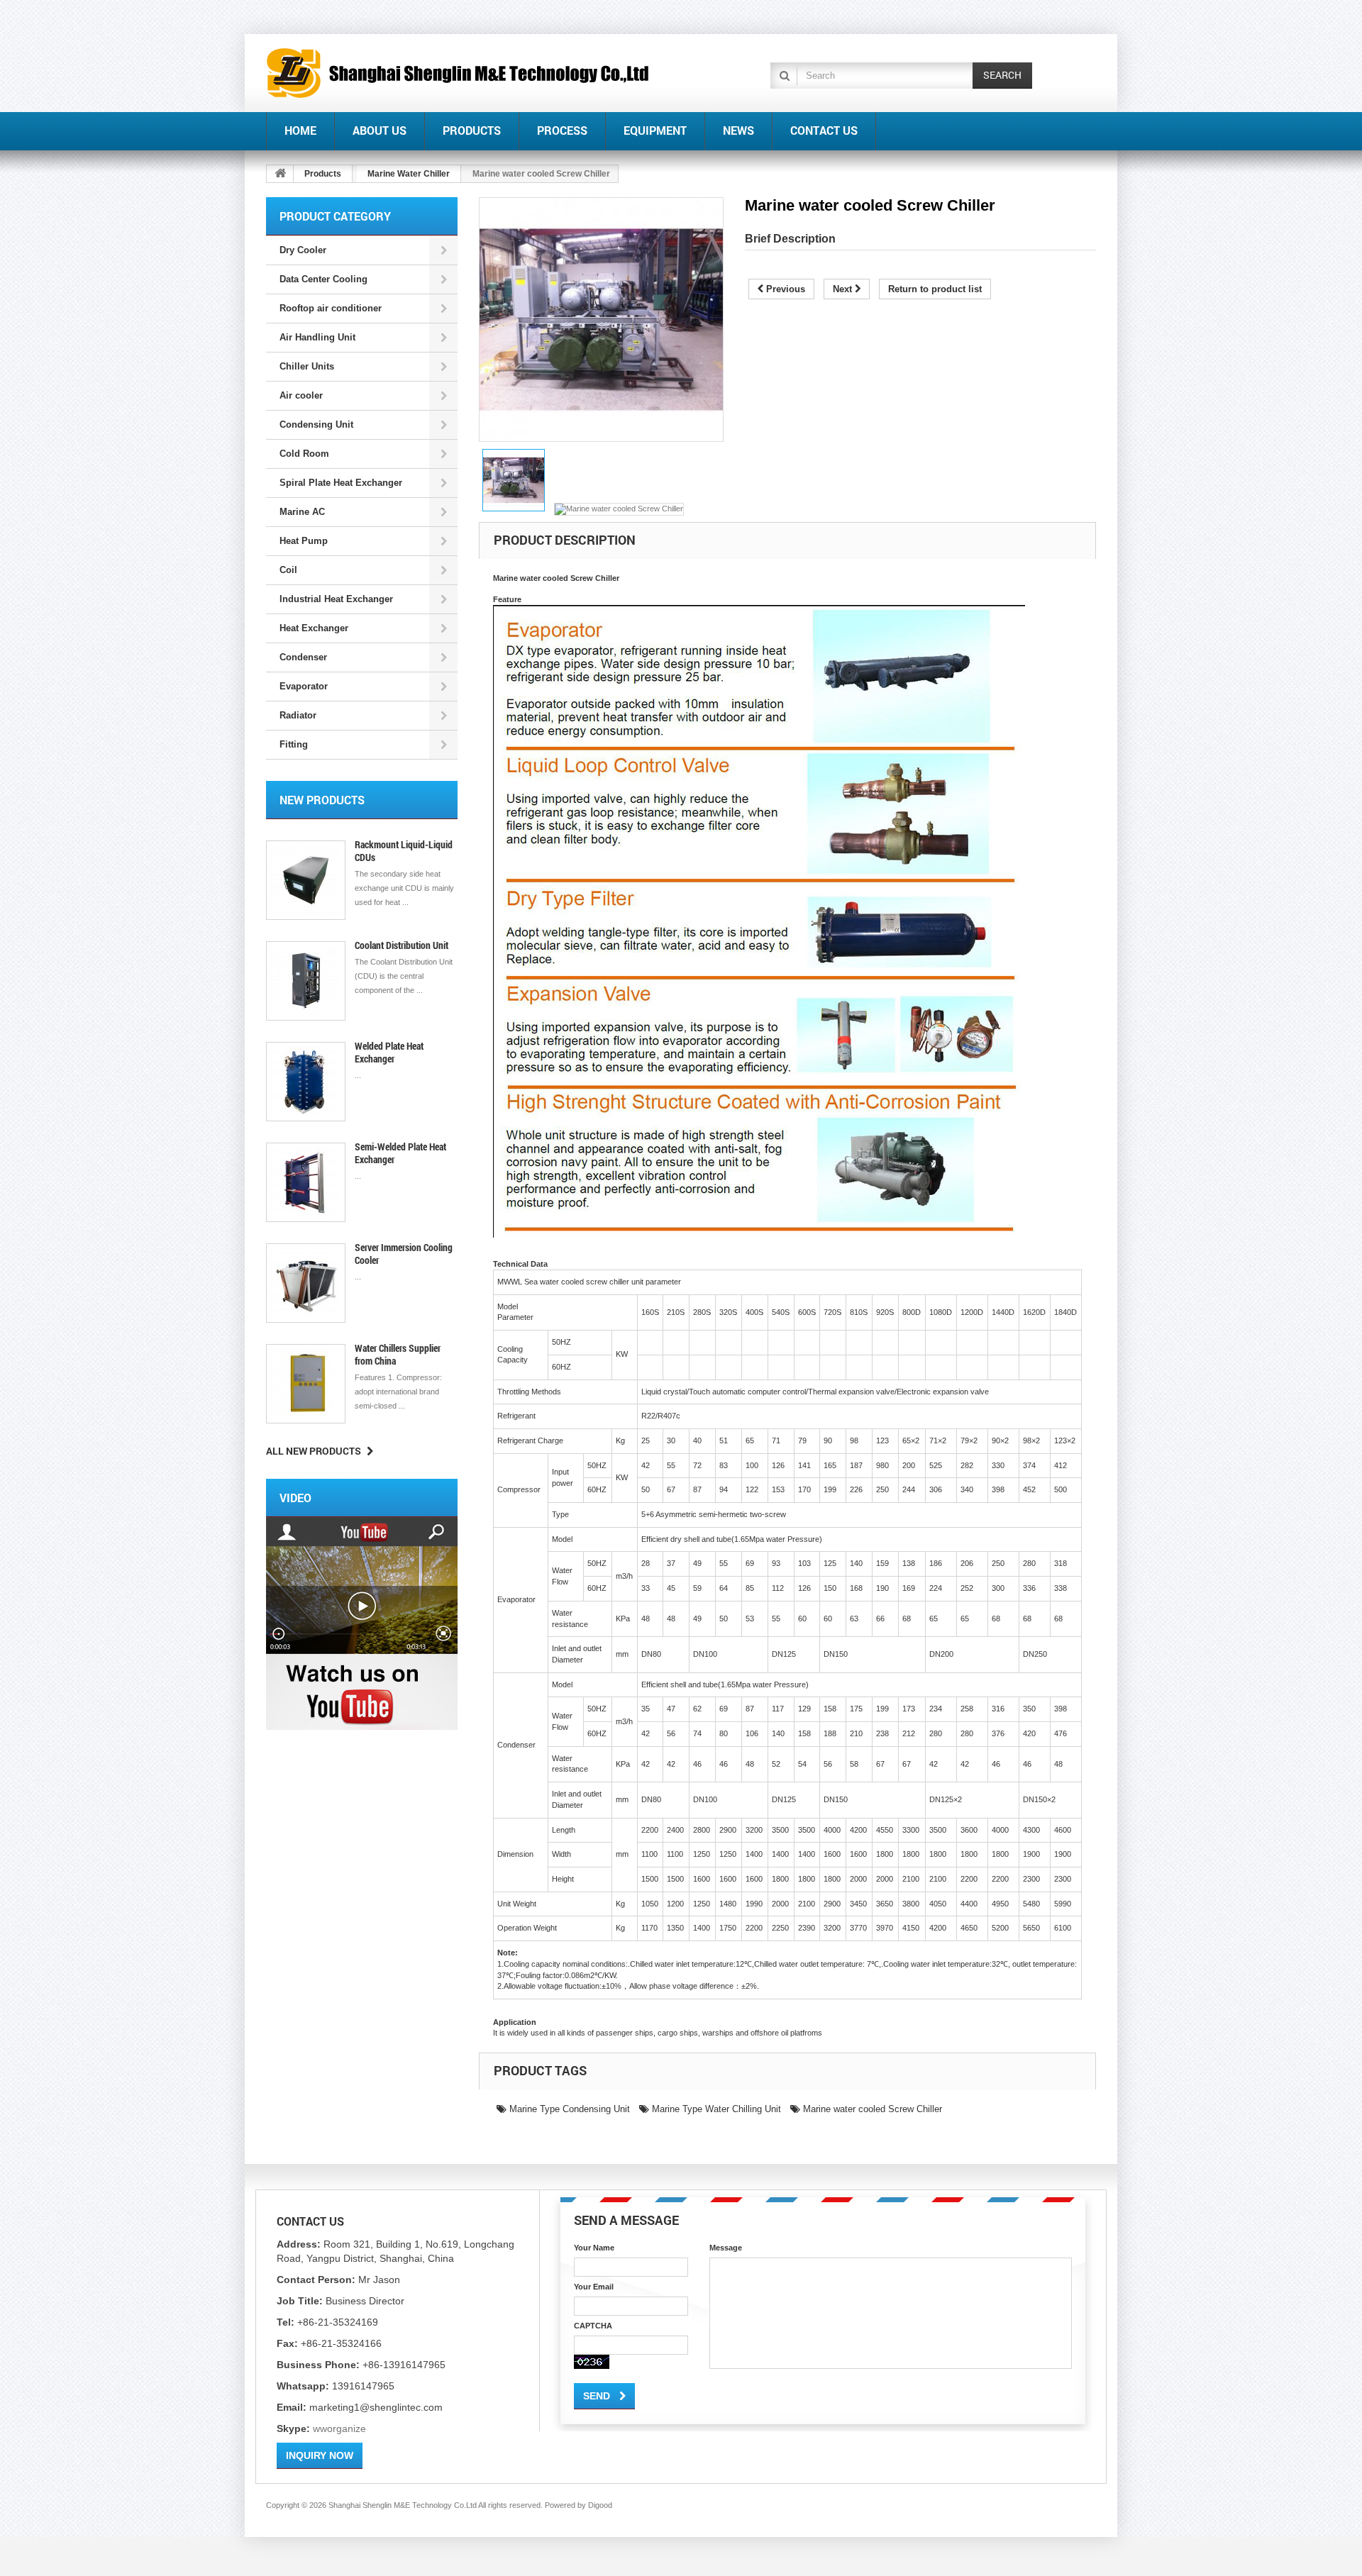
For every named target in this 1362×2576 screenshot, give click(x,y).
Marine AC (302, 512)
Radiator (298, 715)
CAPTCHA (593, 2326)
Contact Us (824, 130)
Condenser (303, 657)
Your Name (594, 2248)
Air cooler (301, 395)
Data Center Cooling (323, 279)
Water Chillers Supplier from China (398, 1354)
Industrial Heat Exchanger (336, 599)
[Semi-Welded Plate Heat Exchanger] (306, 1182)
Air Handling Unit (317, 337)
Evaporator (304, 686)
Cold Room (304, 454)
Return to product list (935, 289)
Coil (288, 570)
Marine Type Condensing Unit (568, 2109)
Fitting (294, 744)
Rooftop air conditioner (331, 308)
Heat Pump (304, 541)
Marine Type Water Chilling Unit (715, 2109)
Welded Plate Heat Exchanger (389, 1052)
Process (562, 130)
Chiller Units (307, 366)
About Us (380, 130)
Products (472, 130)
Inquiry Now (320, 2455)
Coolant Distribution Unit (402, 945)
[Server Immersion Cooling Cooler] (306, 1283)
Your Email (594, 2287)
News (738, 130)
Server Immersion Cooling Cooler (404, 1254)
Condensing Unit (316, 424)
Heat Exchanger (314, 628)
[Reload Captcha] (592, 2362)
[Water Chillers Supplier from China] (306, 1384)
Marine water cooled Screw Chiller (871, 2109)
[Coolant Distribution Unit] (306, 981)
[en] (458, 73)
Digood (600, 2505)
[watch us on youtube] (362, 1623)
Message (726, 2248)
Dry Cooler (303, 250)
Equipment (655, 130)
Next (844, 289)
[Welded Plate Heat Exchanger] (306, 1082)
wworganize (339, 2428)
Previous (784, 289)
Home (300, 130)
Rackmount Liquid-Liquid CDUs (404, 851)
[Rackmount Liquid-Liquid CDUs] (306, 880)
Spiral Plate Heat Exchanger (341, 483)
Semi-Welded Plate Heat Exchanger (400, 1153)
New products (322, 800)
